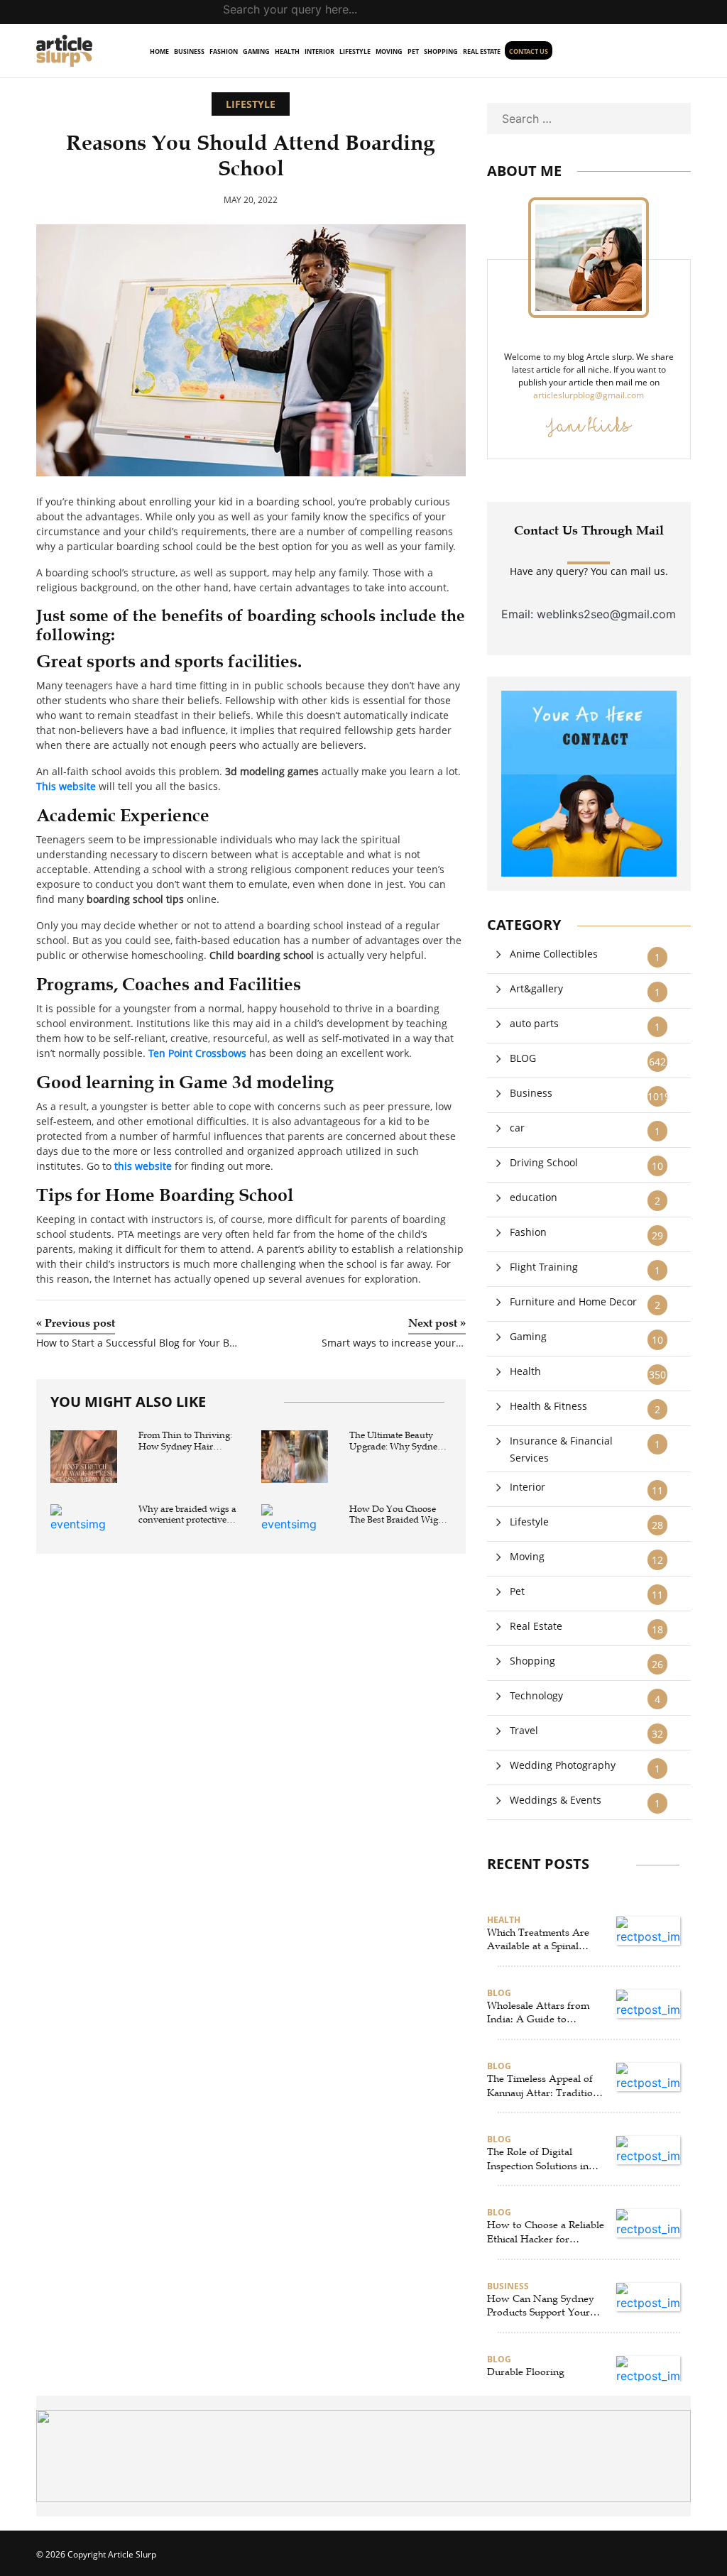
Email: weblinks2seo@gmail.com (589, 614)
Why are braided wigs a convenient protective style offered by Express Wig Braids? (187, 1515)
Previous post (76, 1323)
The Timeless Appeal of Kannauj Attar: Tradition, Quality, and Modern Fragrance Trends (544, 2086)
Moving (389, 51)
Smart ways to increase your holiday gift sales (393, 1343)
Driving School (544, 1162)
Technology (536, 1695)
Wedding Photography (563, 1765)
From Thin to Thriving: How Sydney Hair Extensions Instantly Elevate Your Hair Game (188, 1441)
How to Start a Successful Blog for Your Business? (138, 1343)
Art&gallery (536, 988)
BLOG (523, 1058)
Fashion (224, 51)
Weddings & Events (556, 1800)
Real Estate (482, 51)
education (534, 1197)
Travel (524, 1730)
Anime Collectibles (554, 954)
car (517, 1128)
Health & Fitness (548, 1406)
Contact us (529, 51)
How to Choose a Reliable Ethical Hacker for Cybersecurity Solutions (546, 2232)
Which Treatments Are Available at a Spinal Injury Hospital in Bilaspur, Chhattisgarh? (540, 1940)
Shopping (441, 51)
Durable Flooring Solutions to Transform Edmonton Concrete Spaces (539, 2379)
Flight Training (544, 1267)
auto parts (534, 1023)
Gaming (256, 51)
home (159, 51)
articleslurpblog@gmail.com (589, 395)
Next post (437, 1323)
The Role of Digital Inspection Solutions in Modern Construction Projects (538, 2159)
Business (189, 51)
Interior (319, 51)
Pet (413, 51)
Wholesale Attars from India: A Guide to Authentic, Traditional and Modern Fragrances (541, 2013)
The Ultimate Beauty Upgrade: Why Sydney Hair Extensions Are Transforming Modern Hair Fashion (396, 1441)
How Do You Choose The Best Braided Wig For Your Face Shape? (394, 1515)
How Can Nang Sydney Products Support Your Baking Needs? (541, 2306)
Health (287, 51)
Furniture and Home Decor (573, 1301)
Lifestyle (355, 51)
